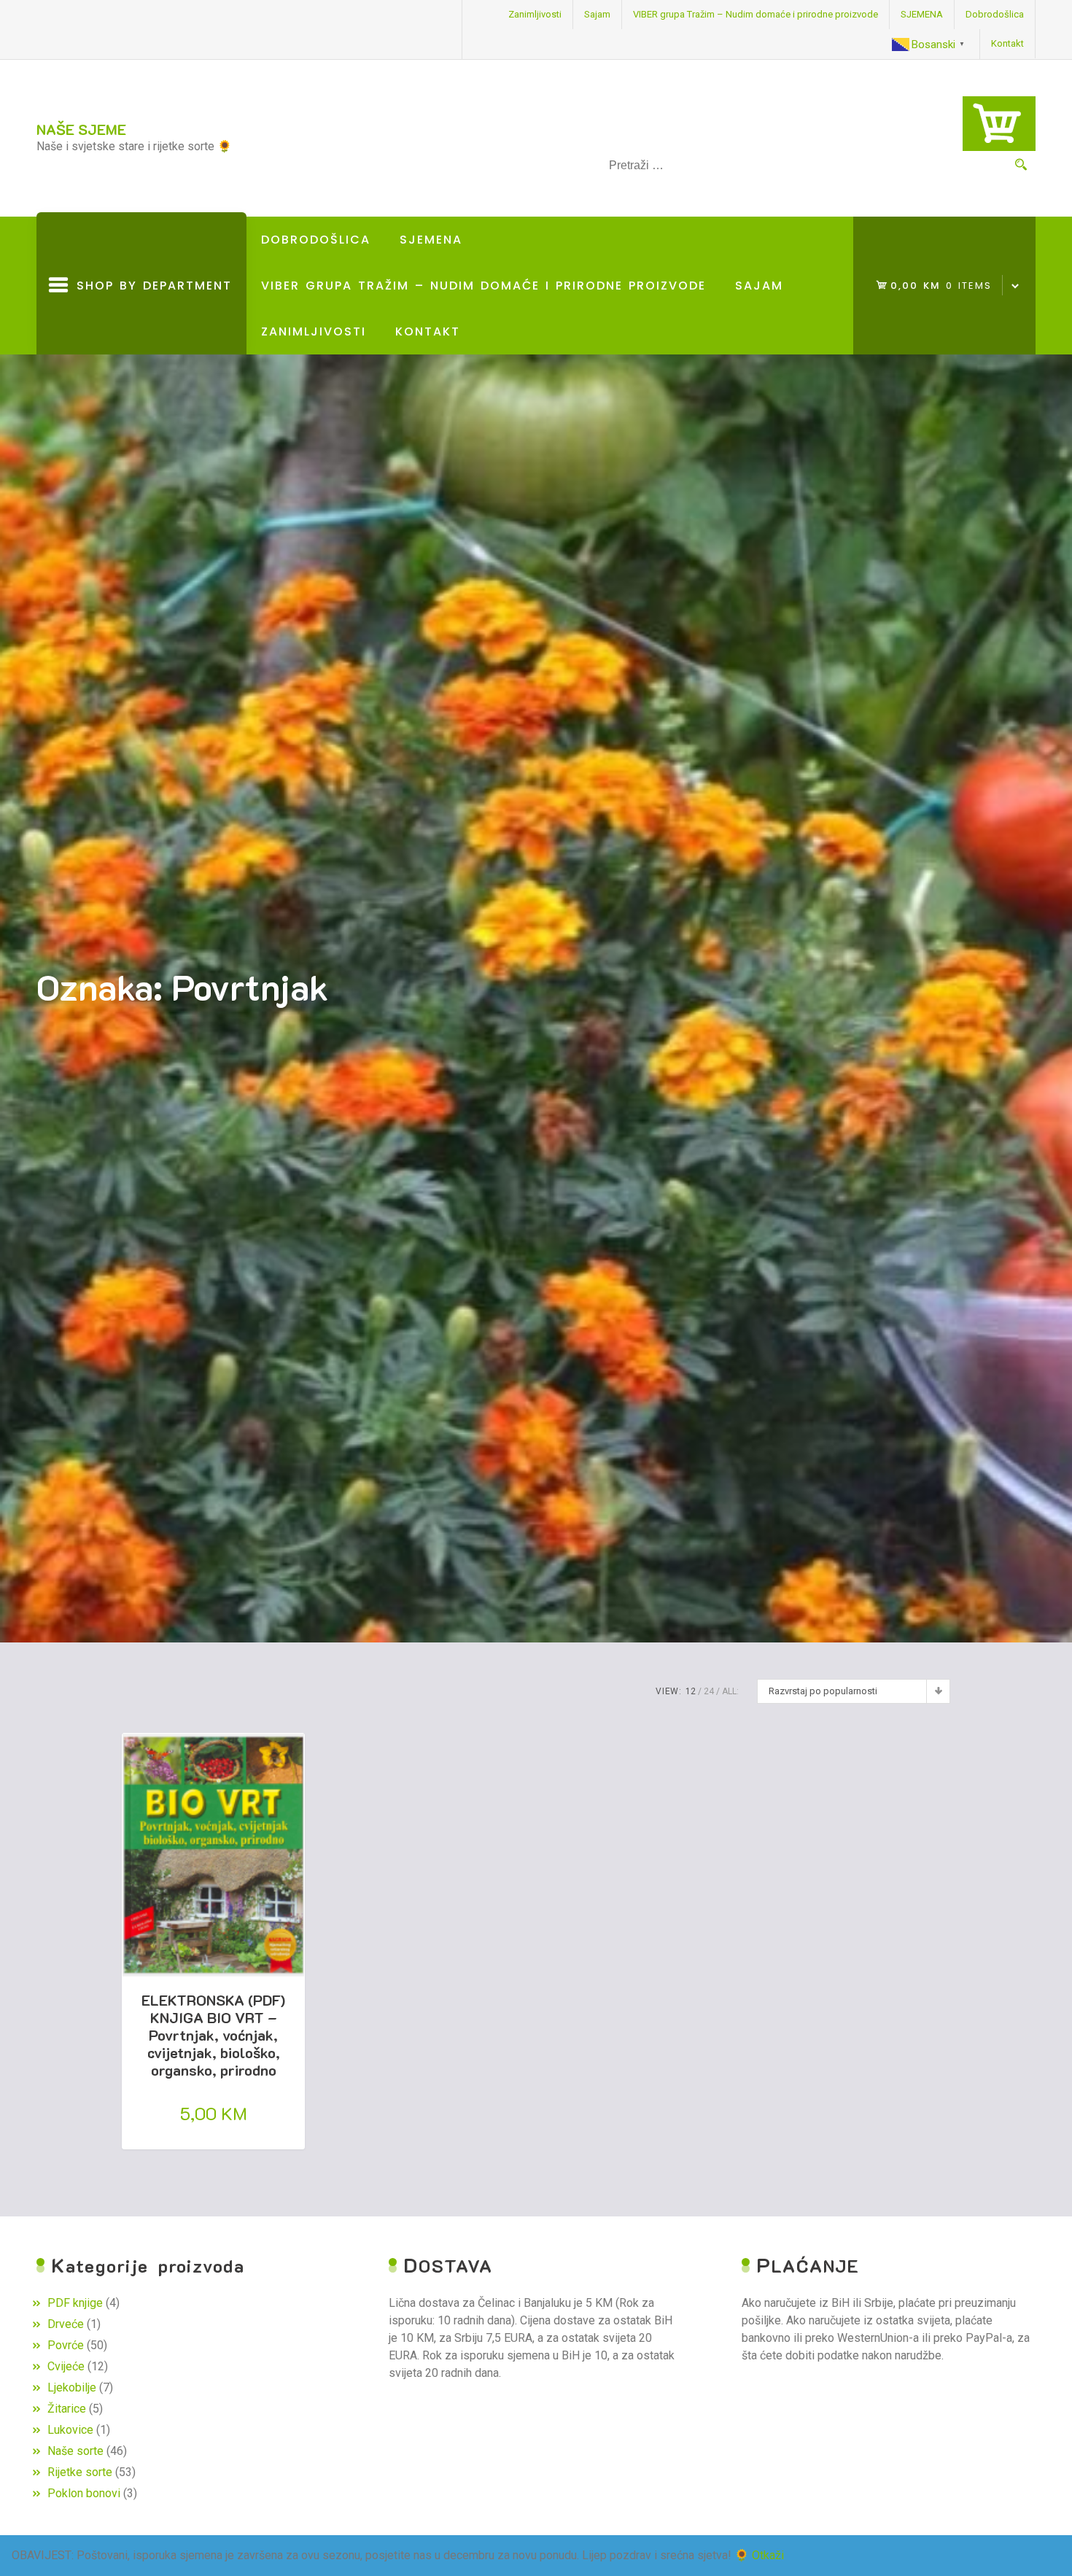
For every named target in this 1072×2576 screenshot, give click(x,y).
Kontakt (1007, 43)
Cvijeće (66, 2366)
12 (691, 1691)
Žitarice (67, 2409)
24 (709, 1691)
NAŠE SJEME (81, 129)
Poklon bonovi (84, 2493)
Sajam (597, 14)
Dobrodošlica (995, 14)
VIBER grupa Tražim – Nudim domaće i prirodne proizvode (756, 14)
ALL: (730, 1691)
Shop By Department (150, 316)
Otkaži (768, 2555)
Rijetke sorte (80, 2472)
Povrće (66, 2345)
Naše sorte (75, 2451)
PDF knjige (75, 2303)
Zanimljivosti (535, 14)
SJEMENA (922, 14)
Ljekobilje (72, 2387)
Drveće (66, 2324)
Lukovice (70, 2430)
